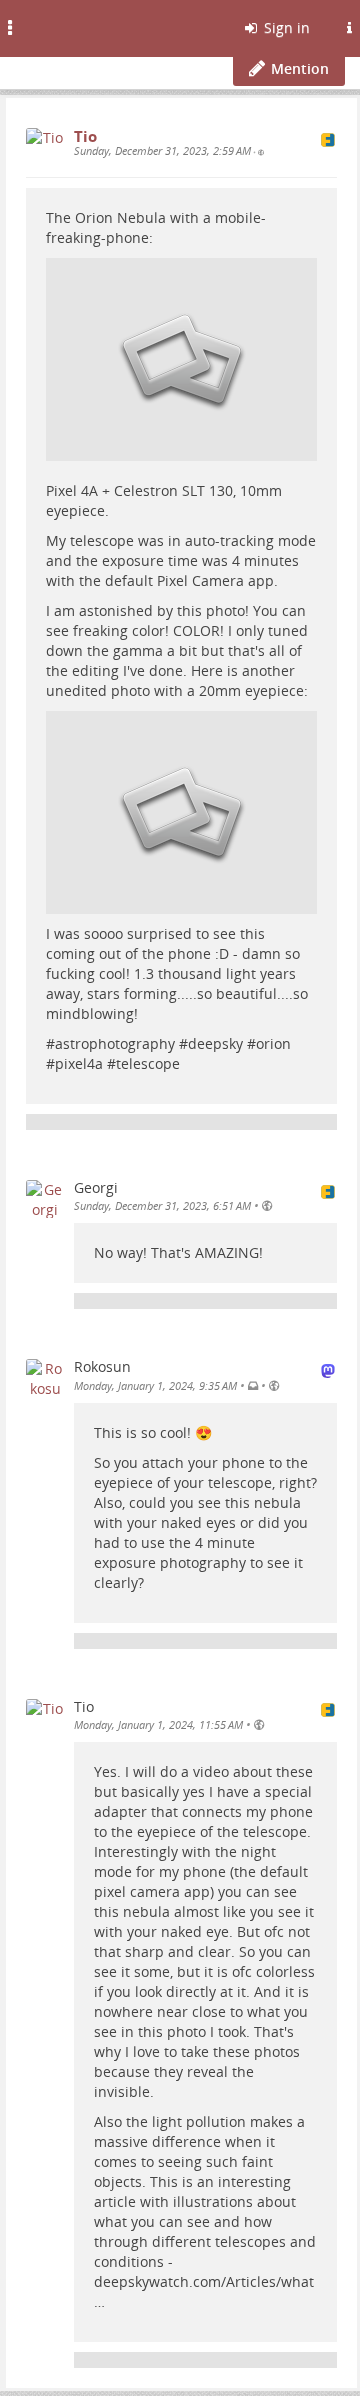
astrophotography (115, 1043)
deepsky (215, 1043)
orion (273, 1043)
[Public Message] (261, 152)
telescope (148, 1063)
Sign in (285, 27)
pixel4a (79, 1063)
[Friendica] (65, 25)
